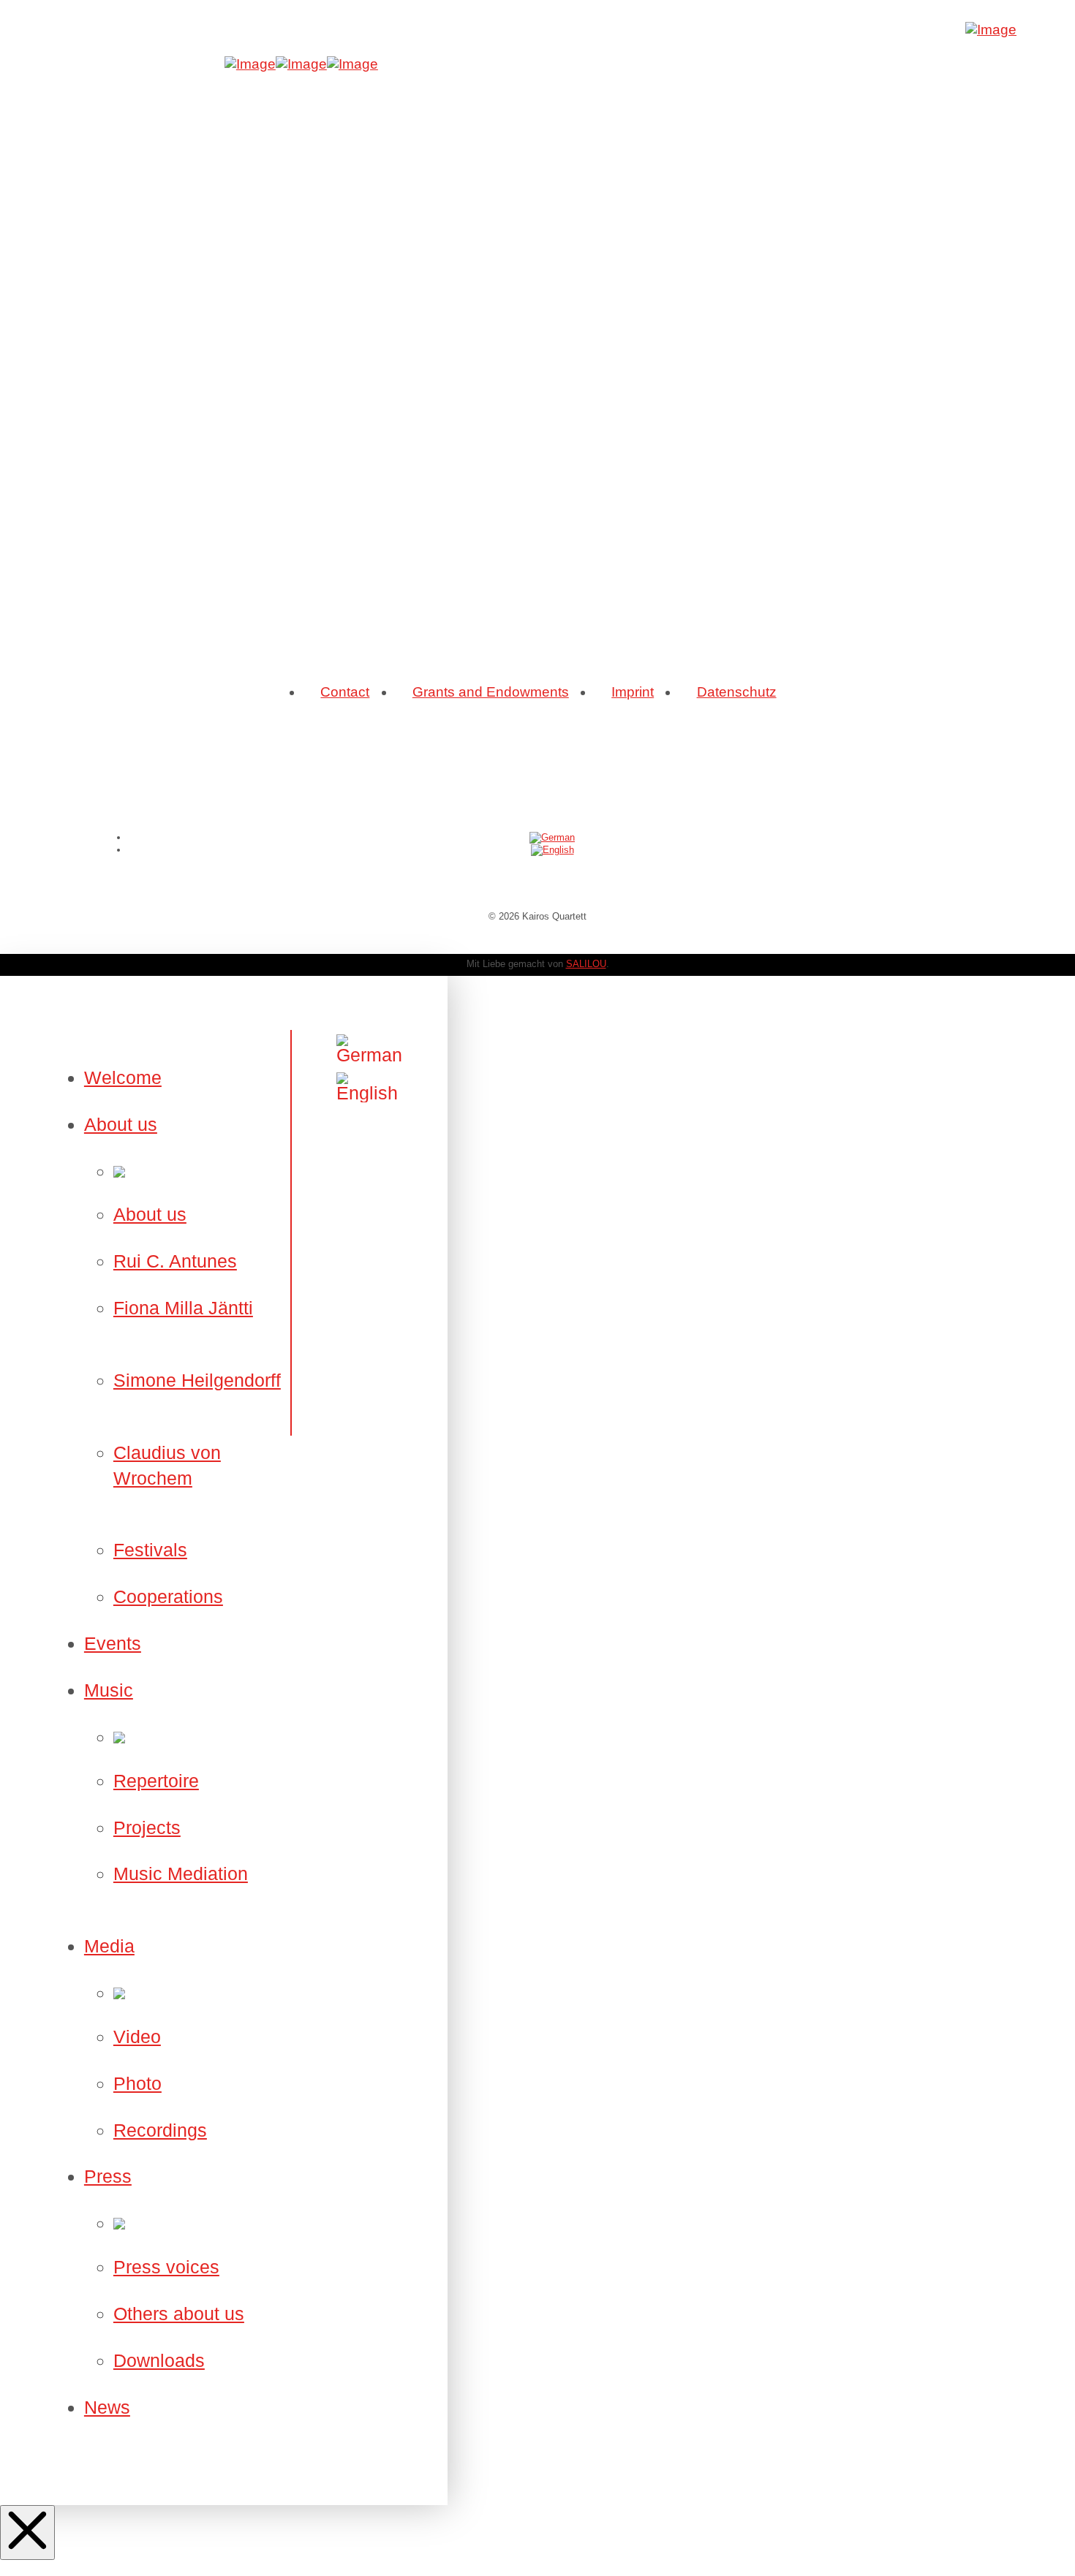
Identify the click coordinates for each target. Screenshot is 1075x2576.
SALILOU (586, 964)
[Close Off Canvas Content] (27, 2533)
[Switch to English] (552, 850)
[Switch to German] (552, 837)
